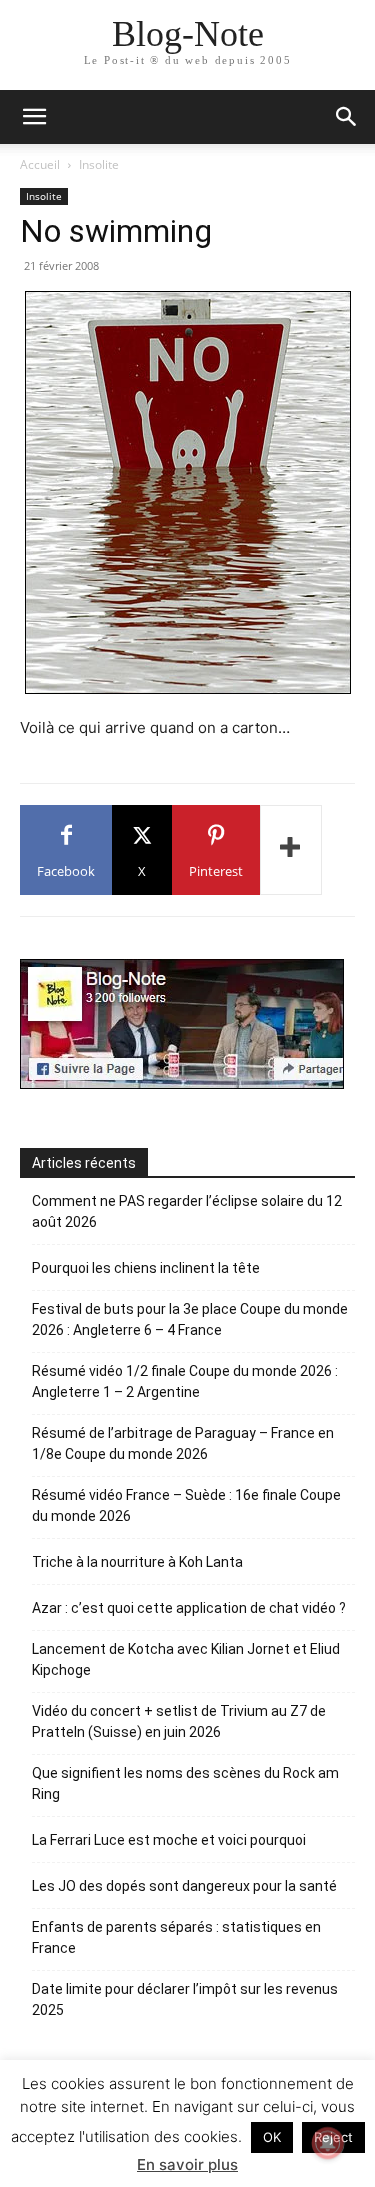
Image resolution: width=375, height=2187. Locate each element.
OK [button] (272, 2137)
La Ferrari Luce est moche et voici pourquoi (169, 1840)
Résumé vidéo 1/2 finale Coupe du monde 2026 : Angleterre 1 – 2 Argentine (185, 1381)
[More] (291, 850)
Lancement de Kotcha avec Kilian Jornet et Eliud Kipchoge (186, 1659)
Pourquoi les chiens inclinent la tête (146, 1268)
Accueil (40, 164)
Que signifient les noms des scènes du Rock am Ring (185, 1783)
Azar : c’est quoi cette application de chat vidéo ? (189, 1608)
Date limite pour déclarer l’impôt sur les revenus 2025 (185, 1999)
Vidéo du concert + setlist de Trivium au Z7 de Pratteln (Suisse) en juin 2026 (179, 1721)
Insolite (99, 164)
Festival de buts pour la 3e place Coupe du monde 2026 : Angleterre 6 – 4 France (190, 1319)
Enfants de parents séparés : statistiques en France (176, 1937)
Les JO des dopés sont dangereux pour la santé (184, 1886)
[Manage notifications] (328, 2143)
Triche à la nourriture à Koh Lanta (137, 1562)
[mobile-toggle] (34, 117)
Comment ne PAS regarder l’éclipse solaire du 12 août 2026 (187, 1211)
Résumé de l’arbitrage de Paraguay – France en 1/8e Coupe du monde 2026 (183, 1443)
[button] (347, 117)
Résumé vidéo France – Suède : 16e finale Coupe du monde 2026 (186, 1505)
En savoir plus (187, 2164)
